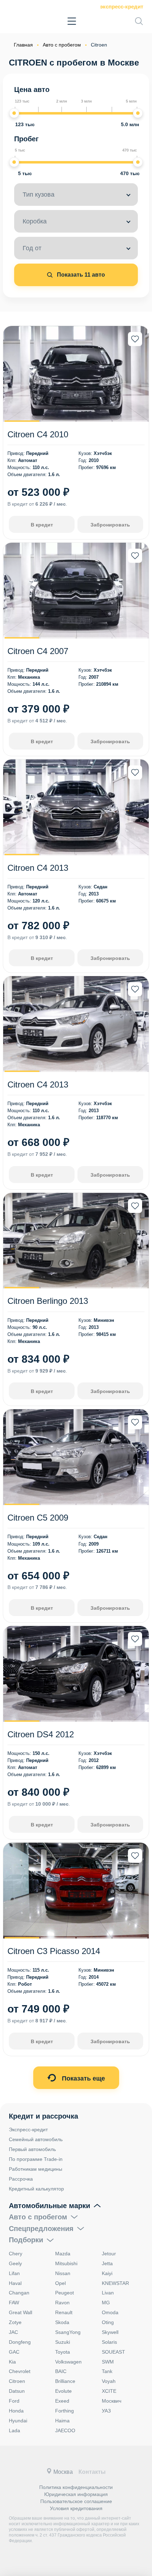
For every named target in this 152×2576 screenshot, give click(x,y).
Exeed (62, 2401)
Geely (15, 2263)
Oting (108, 2322)
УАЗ (106, 2411)
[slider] (14, 113)
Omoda (110, 2312)
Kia (12, 2362)
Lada (14, 2430)
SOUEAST (113, 2352)
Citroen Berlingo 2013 (48, 1301)
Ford (14, 2401)
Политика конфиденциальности (76, 2487)
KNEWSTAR (115, 2283)
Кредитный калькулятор (36, 2189)
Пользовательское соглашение (76, 2501)
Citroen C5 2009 (38, 1518)
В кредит (42, 525)
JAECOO (65, 2430)
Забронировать (110, 525)
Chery (16, 2254)
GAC (14, 2352)
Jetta (107, 2263)
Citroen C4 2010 (38, 434)
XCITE (109, 2391)
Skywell (110, 2332)
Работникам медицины (36, 2169)
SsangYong (68, 2332)
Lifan (14, 2273)
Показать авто (80, 275)
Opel (60, 2283)
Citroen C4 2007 (38, 651)
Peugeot (65, 2293)
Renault (64, 2312)
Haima (62, 2421)
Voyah (109, 2381)
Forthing (65, 2411)
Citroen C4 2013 (38, 868)
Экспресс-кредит (122, 7)
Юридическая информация (76, 2494)
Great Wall (21, 2312)
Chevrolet (20, 2371)
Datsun (17, 2391)
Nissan (63, 2273)
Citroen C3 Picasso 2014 (54, 1951)
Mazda (63, 2254)
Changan (19, 2293)
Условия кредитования (76, 2508)
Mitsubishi (66, 2263)
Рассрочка (21, 2179)
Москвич (112, 2401)
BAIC (61, 2371)
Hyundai (18, 2421)
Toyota (63, 2352)
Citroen (17, 2381)
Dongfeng (20, 2342)
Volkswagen (68, 2362)
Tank (107, 2371)
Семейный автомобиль (36, 2139)
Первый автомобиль (32, 2149)
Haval (15, 2283)
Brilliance (65, 2381)
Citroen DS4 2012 (41, 1734)
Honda (16, 2411)
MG (106, 2303)
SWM (108, 2362)
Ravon (62, 2303)
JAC (13, 2332)
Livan (108, 2293)
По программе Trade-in (36, 2159)
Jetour (109, 2254)
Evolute (63, 2391)
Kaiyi (107, 2273)
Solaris (109, 2342)
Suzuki (63, 2342)
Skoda (62, 2322)
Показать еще (83, 2078)
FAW (14, 2303)
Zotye (15, 2322)
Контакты (92, 2472)
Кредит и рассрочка (43, 2116)
